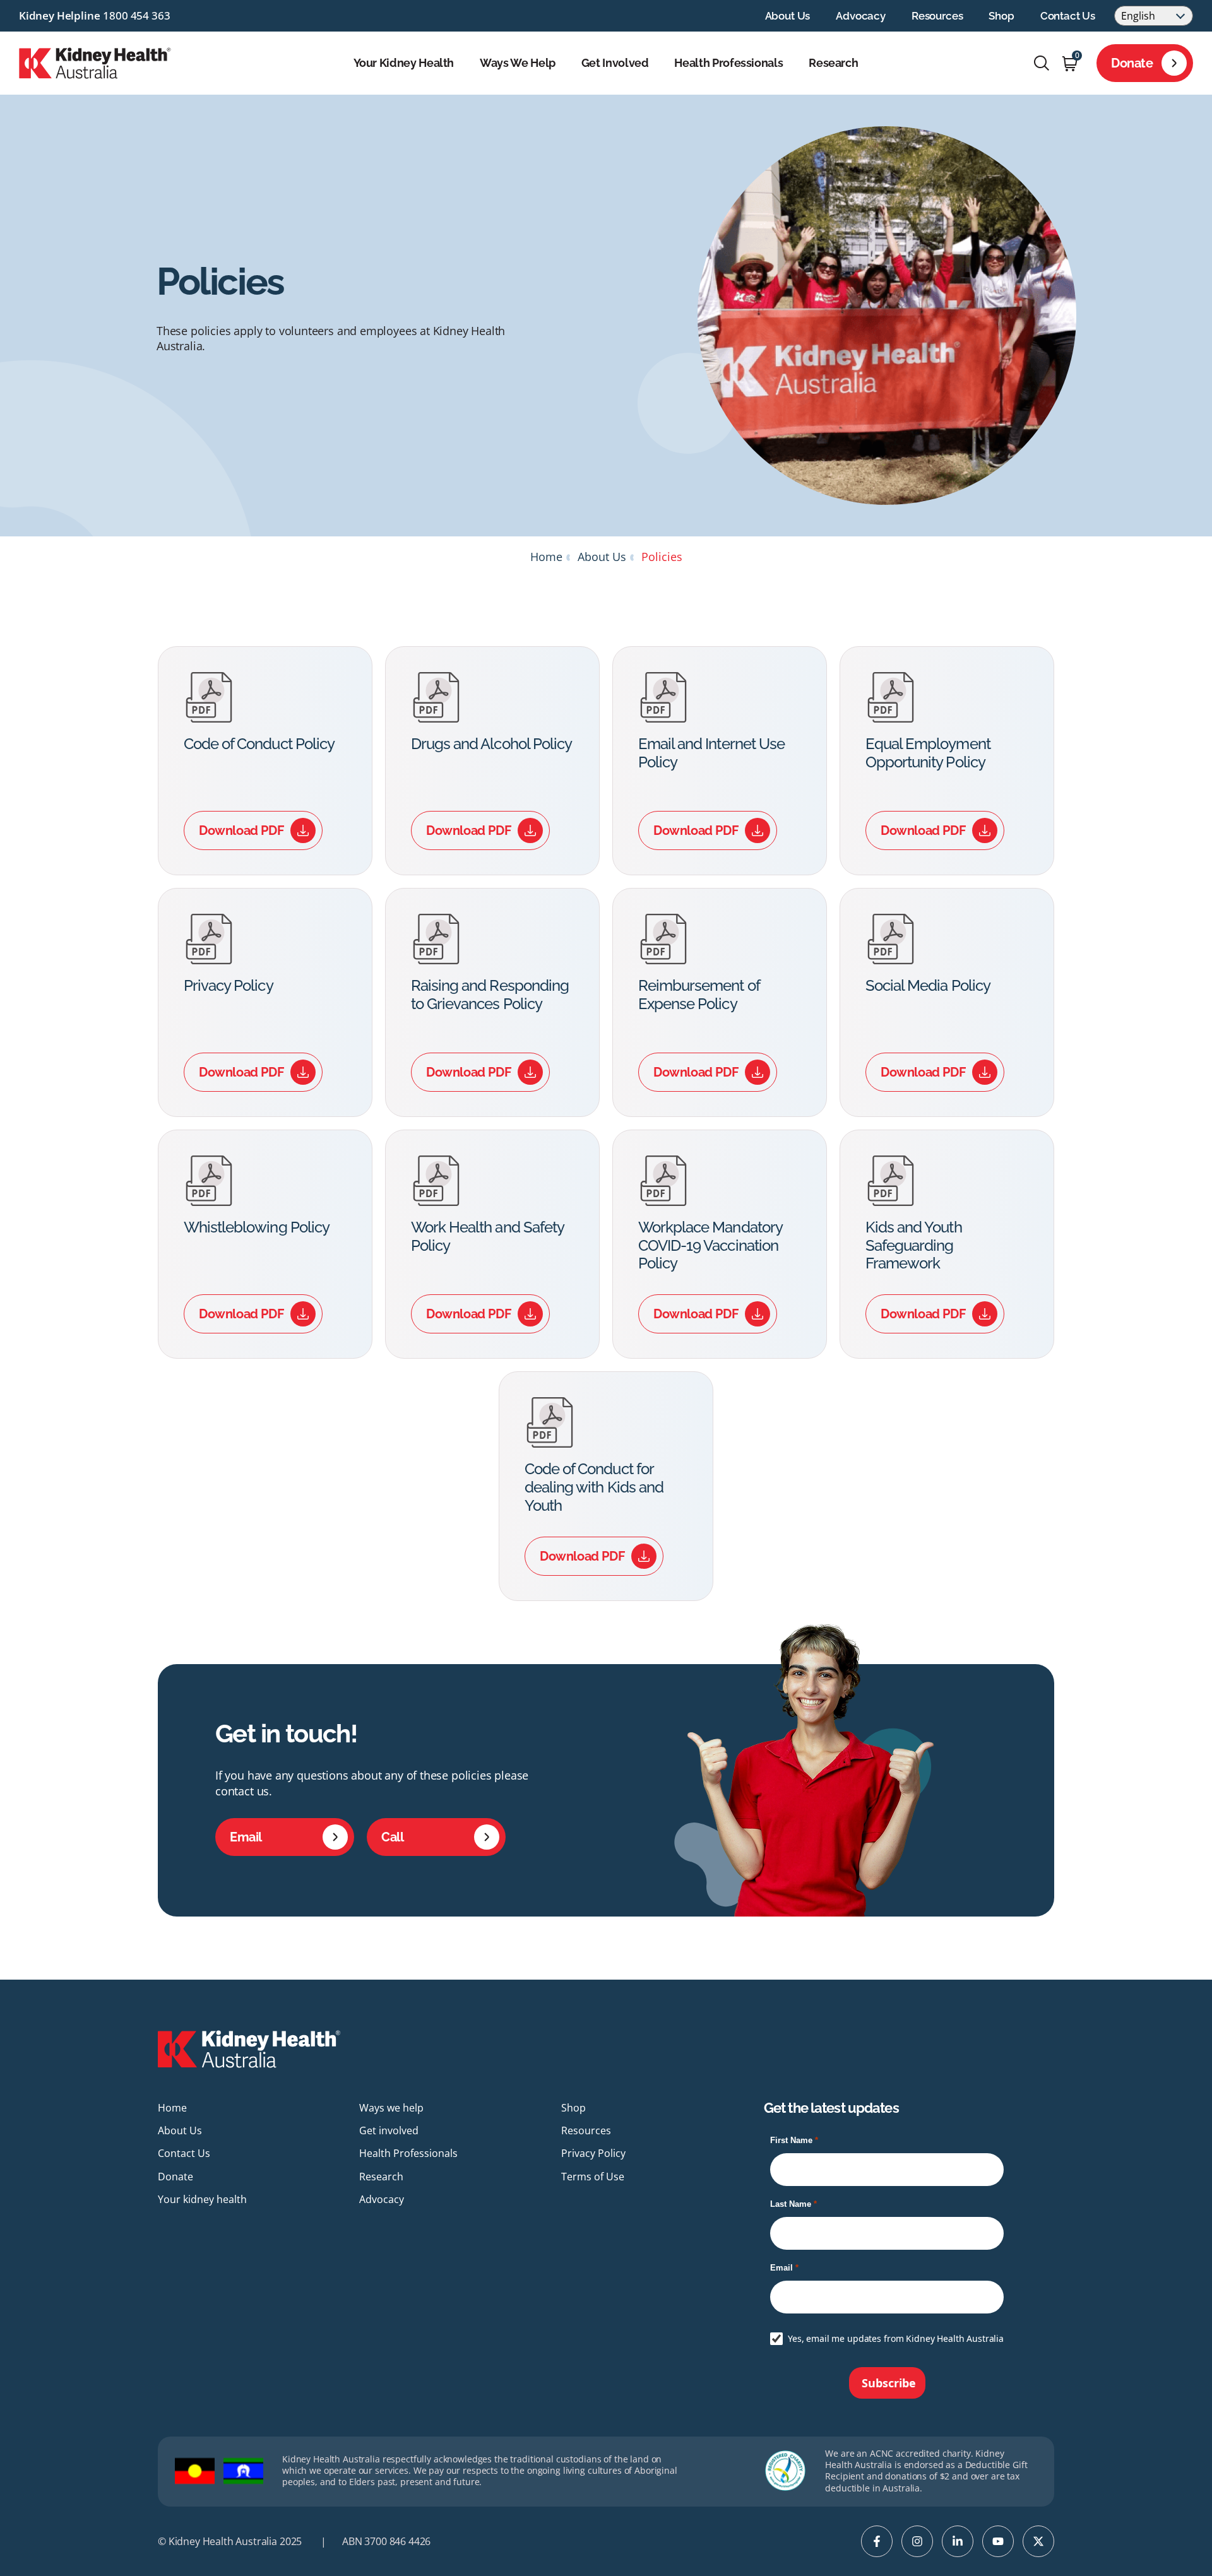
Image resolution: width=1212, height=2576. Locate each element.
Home (546, 557)
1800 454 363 (136, 15)
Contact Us (1068, 16)
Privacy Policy (593, 2153)
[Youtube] (998, 2541)
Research (833, 63)
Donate (1132, 63)
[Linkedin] (958, 2541)
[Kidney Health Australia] (95, 62)
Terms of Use (593, 2177)
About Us (788, 16)
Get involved (615, 63)
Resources (937, 16)
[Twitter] (1038, 2541)
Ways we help (518, 63)
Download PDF (241, 830)
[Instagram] (917, 2541)
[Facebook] (877, 2541)
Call (392, 1837)
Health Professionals (728, 63)
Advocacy (861, 16)
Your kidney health (404, 63)
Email (246, 1837)
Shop (1001, 16)
